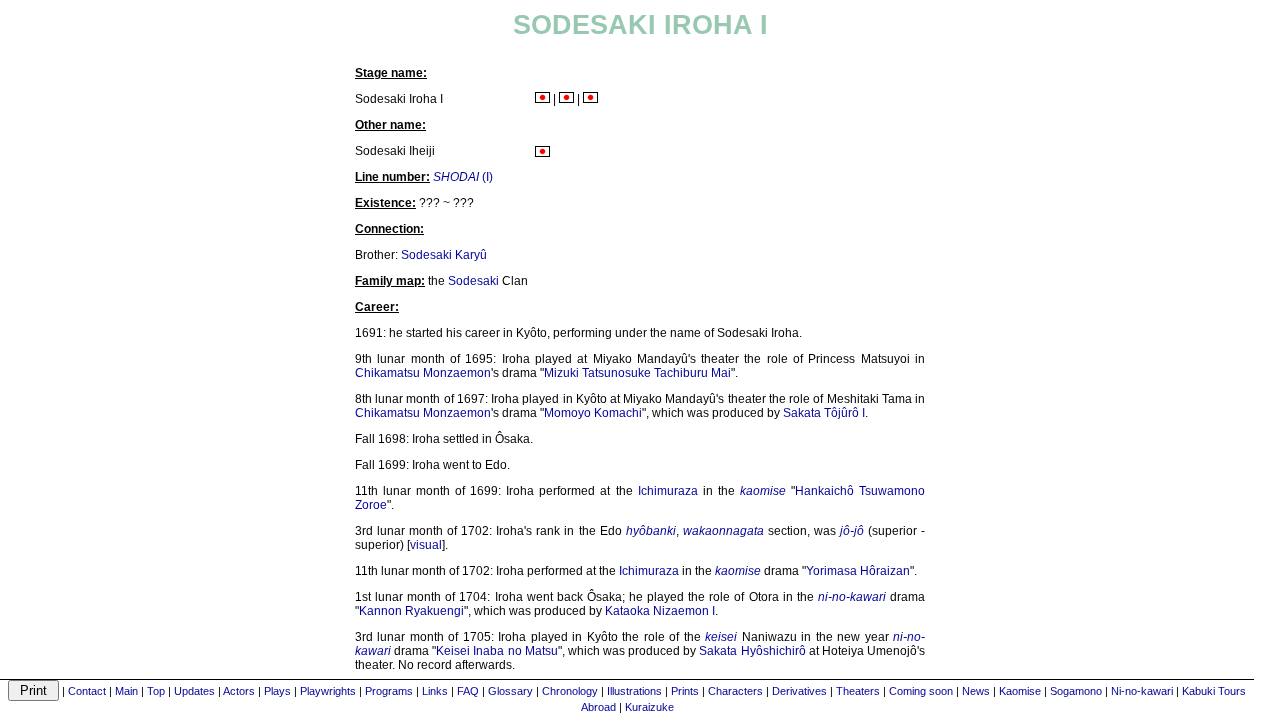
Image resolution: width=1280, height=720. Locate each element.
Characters (735, 691)
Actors (239, 691)
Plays (277, 691)
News (976, 691)
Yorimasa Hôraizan (858, 571)
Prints (685, 691)
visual (426, 545)
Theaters (858, 691)
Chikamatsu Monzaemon (423, 373)
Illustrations (634, 691)
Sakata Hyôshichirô (752, 651)
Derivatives (799, 691)
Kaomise (1020, 691)
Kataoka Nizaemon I (660, 611)
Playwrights (328, 691)
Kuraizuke (649, 707)
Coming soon (921, 691)
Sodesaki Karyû (444, 255)
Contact (87, 691)
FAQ (468, 691)
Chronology (570, 691)
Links (435, 691)
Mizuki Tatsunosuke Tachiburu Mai (637, 373)
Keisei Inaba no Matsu (496, 651)
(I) (463, 177)
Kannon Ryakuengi (411, 611)
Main (126, 691)
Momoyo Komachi (593, 413)
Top (156, 691)
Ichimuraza (668, 491)
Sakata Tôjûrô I (824, 413)
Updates (194, 691)
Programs (389, 691)
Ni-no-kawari (1142, 691)
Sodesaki (473, 281)
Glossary (510, 691)
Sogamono (1076, 691)
